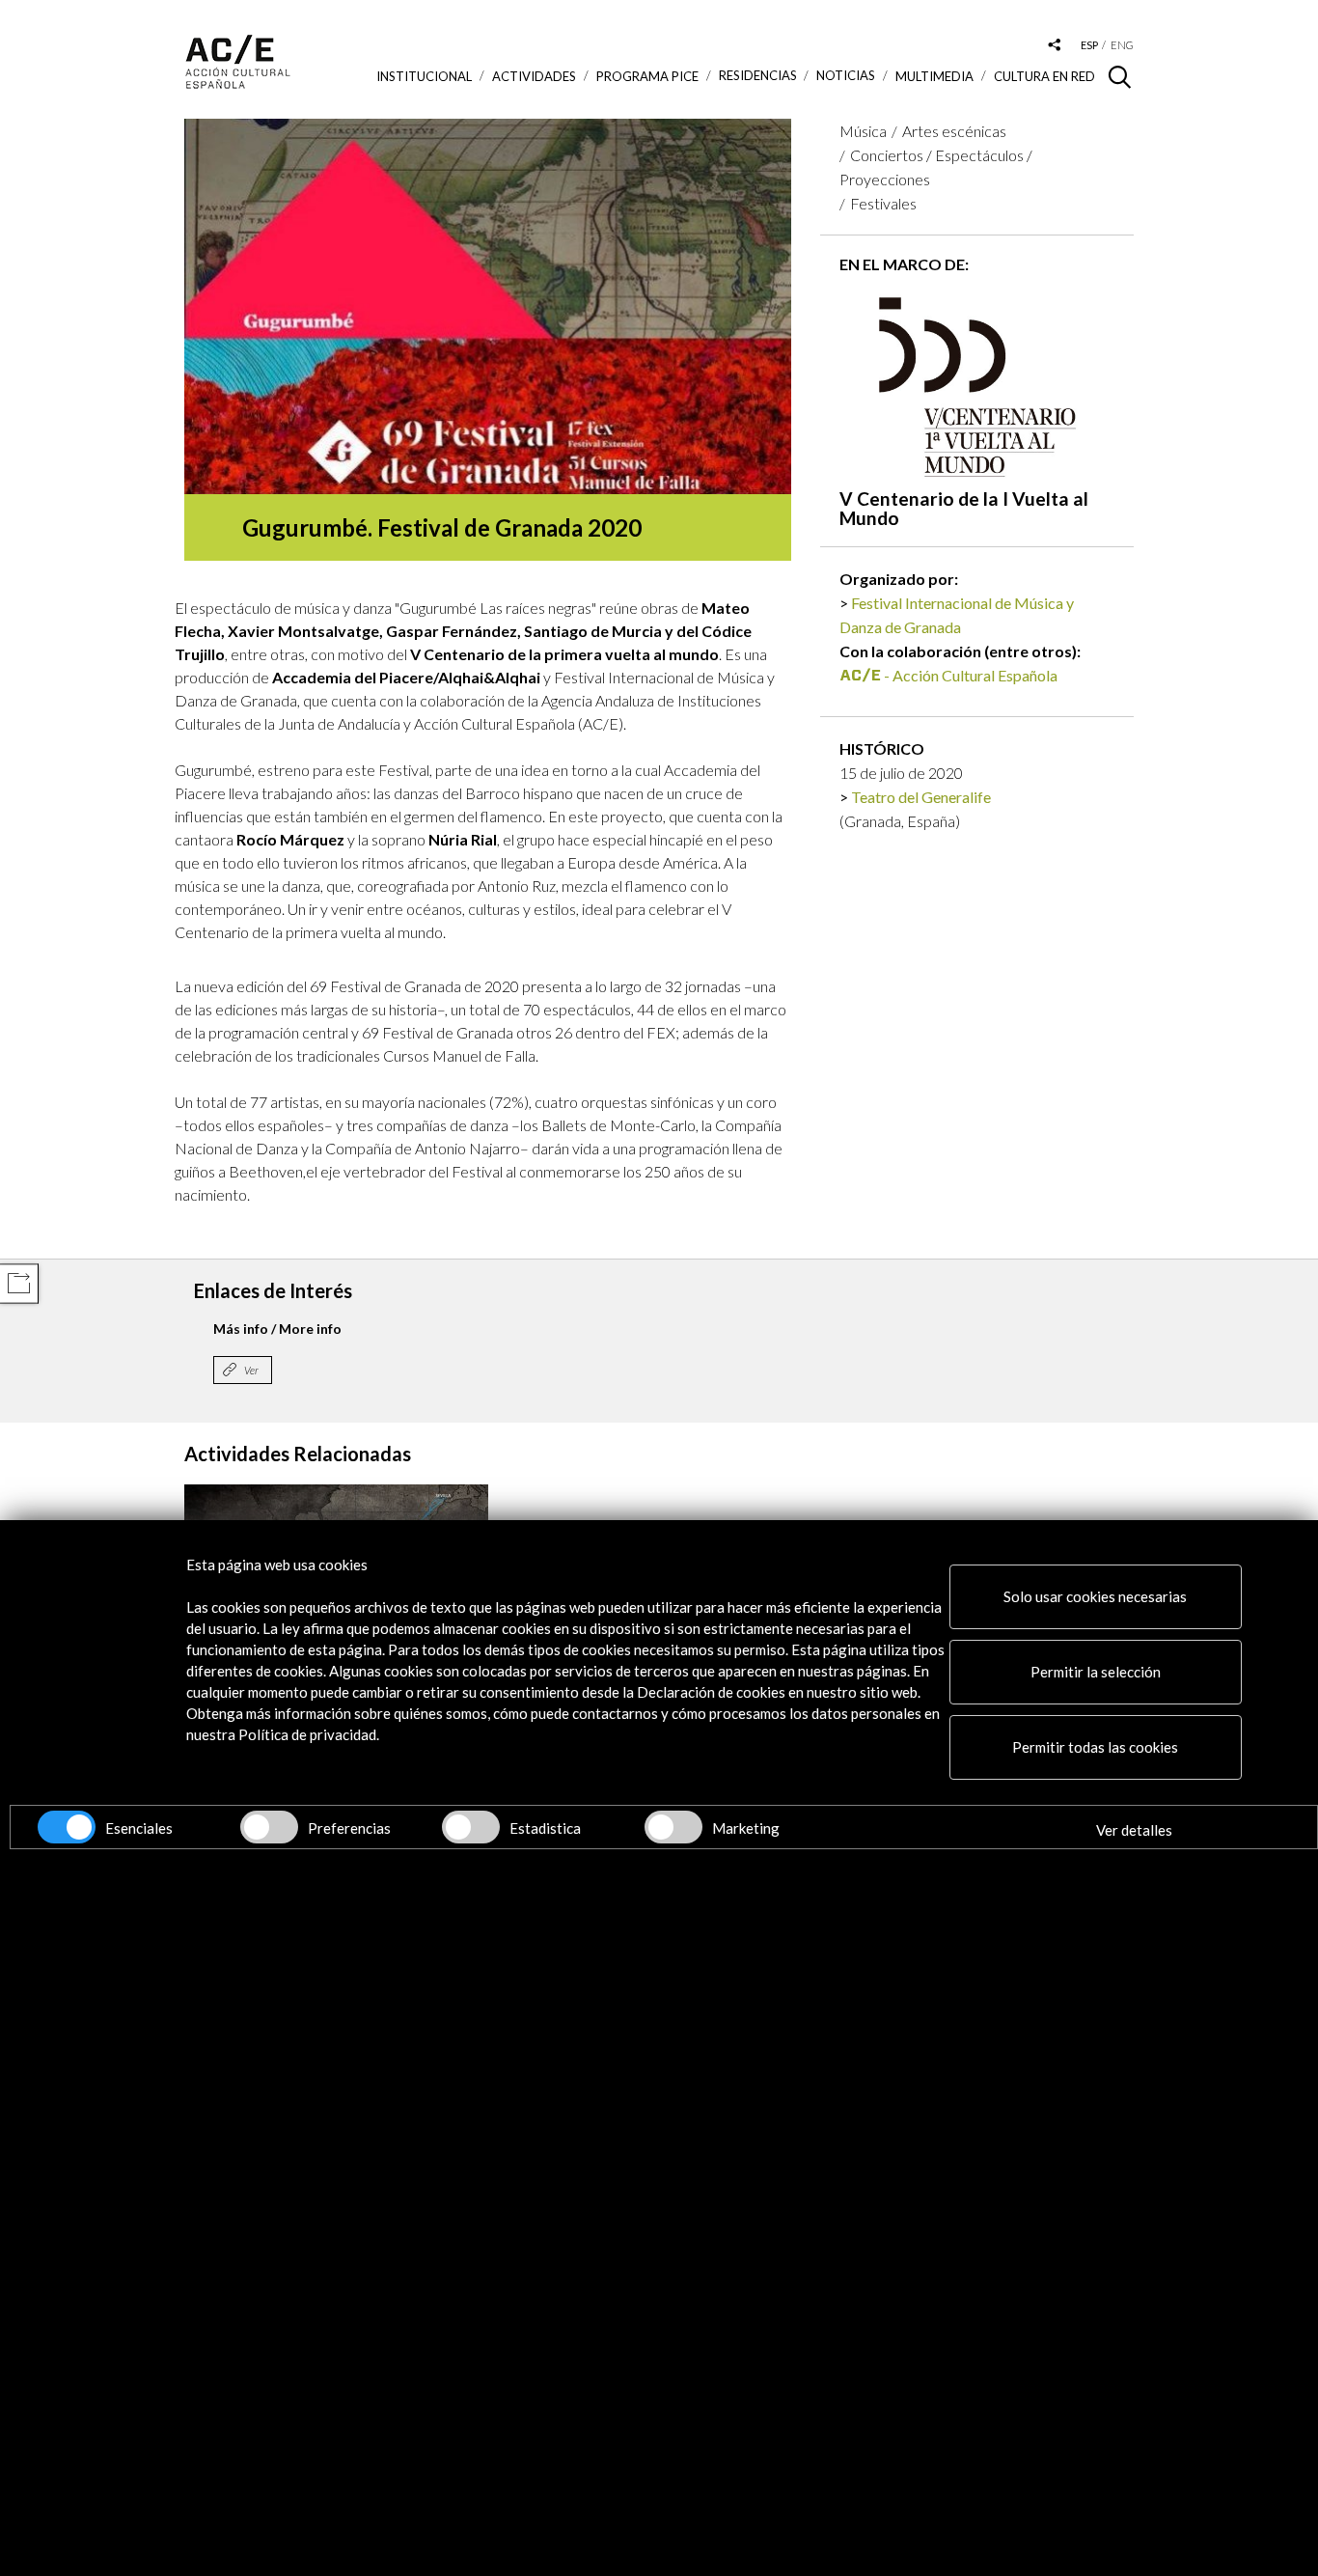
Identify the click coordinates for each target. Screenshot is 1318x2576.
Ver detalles (1134, 1830)
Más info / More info (277, 1329)
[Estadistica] (471, 1827)
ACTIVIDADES (534, 76)
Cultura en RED (1044, 76)
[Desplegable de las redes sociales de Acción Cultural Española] (1055, 46)
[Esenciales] (67, 1827)
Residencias (758, 76)
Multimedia (934, 76)
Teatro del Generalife (921, 797)
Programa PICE (647, 76)
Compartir (19, 1283)
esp (1089, 45)
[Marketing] (673, 1827)
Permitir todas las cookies (1095, 1747)
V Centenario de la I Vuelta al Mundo (964, 508)
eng (1122, 45)
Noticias (846, 76)
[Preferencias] (269, 1827)
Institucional (424, 76)
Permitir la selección (1096, 1672)
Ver (251, 1370)
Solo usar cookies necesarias (1095, 1596)
